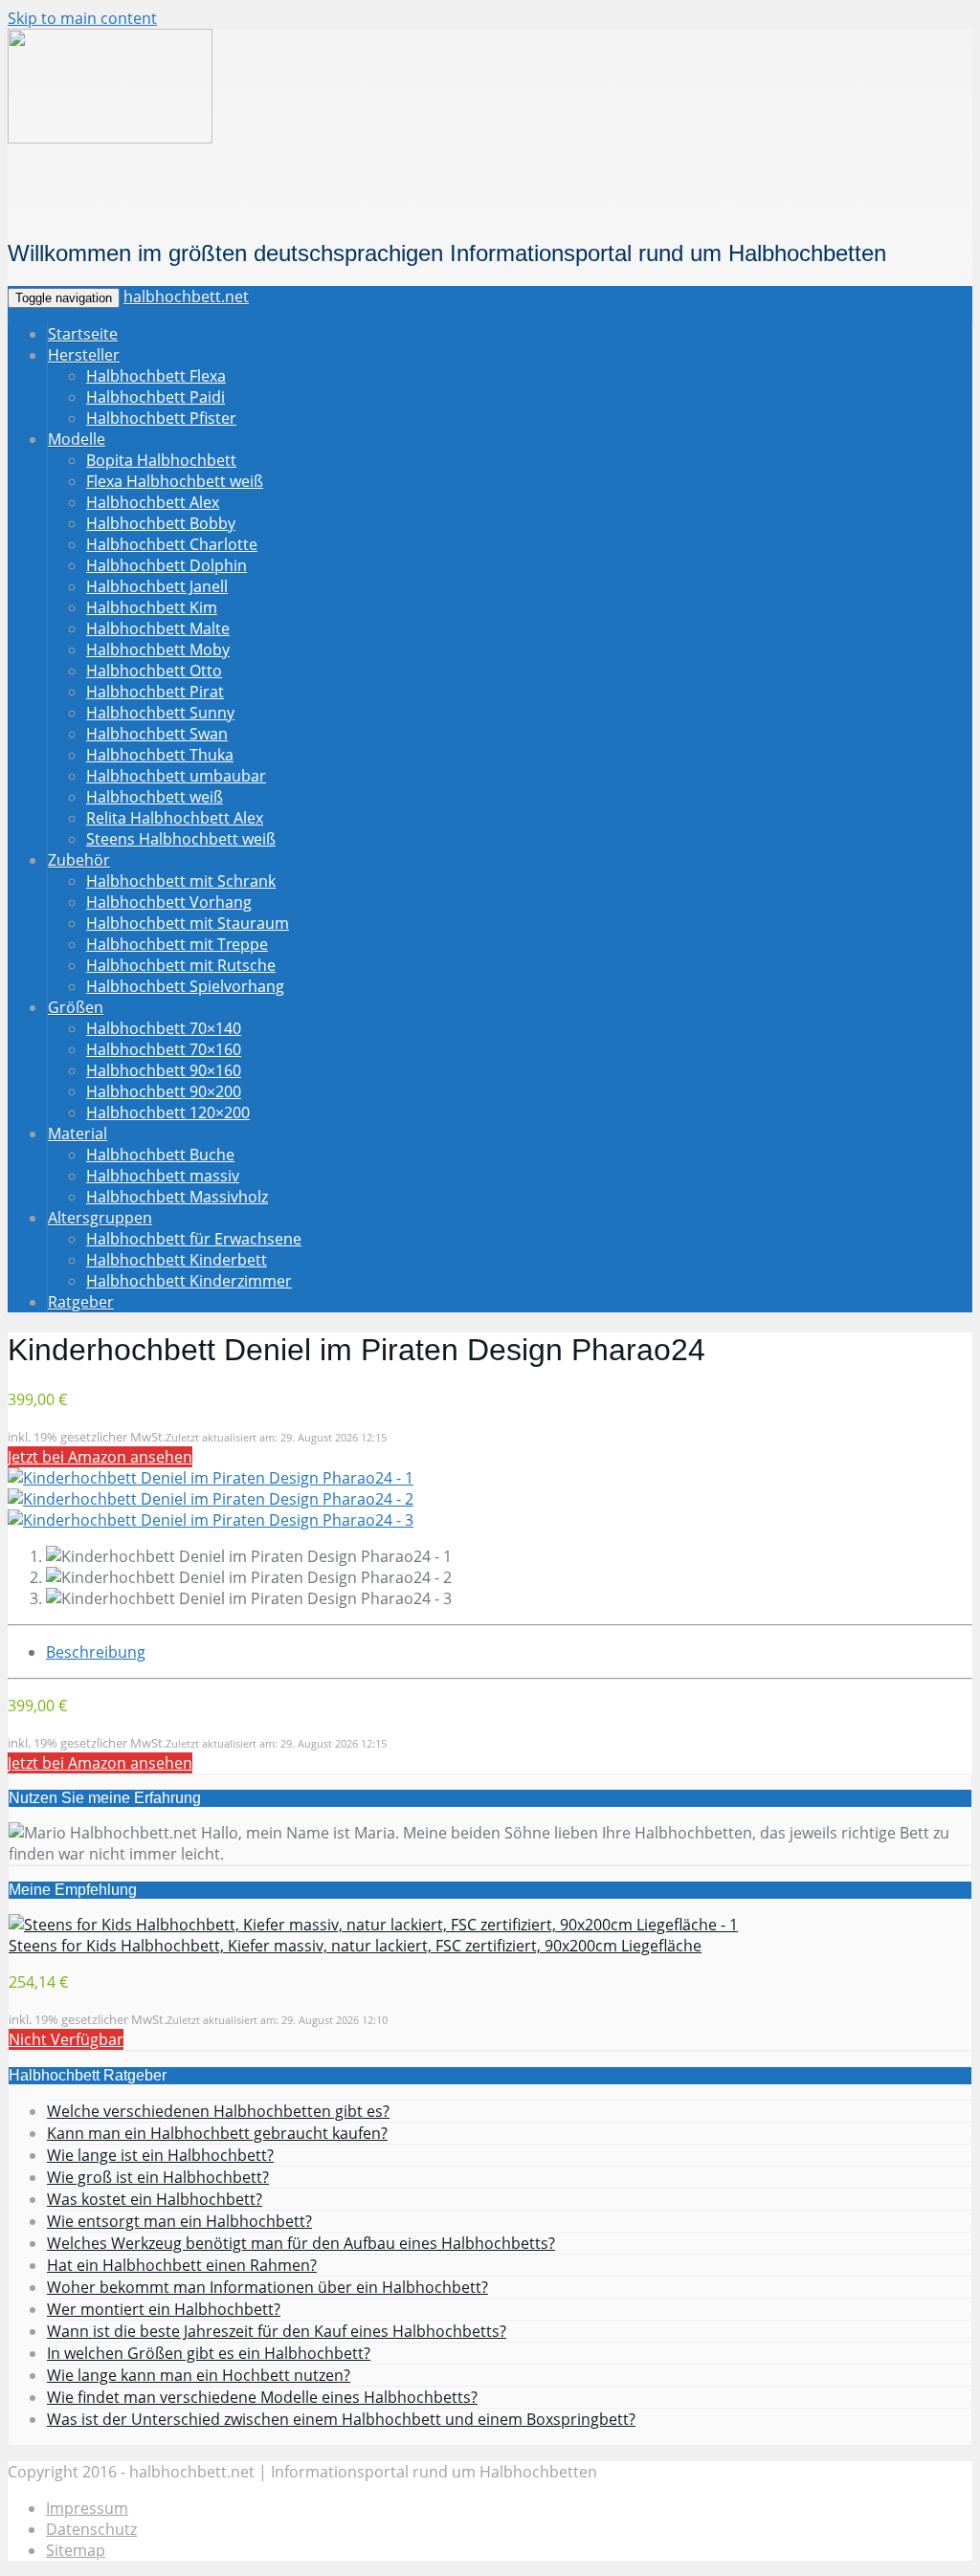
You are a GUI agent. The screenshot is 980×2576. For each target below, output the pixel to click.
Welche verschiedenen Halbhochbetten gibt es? (218, 2111)
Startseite (83, 334)
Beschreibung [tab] (96, 1652)
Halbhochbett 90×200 (164, 1091)
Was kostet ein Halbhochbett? (155, 2199)
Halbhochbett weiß (155, 797)
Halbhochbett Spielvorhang (185, 986)
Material (78, 1134)
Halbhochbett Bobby (161, 523)
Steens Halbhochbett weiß (181, 839)
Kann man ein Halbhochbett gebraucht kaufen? (217, 2133)
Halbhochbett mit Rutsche (181, 965)
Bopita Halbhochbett (161, 460)
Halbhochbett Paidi (156, 397)
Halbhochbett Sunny (160, 713)
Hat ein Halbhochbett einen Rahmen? (182, 2265)
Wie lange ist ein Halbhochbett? (160, 2155)
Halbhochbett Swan (157, 734)
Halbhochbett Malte (158, 628)
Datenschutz (91, 2529)
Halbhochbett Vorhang (169, 902)
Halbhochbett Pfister (161, 418)
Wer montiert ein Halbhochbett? (164, 2309)
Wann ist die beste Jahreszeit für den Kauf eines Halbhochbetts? (277, 2331)
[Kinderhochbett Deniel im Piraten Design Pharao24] (211, 1478)
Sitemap (76, 2550)
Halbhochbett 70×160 (164, 1049)
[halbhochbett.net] (110, 138)
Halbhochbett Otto (154, 671)
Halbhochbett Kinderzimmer (189, 1281)
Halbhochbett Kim (152, 607)
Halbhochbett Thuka (160, 755)
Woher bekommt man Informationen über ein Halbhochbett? (267, 2287)
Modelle (77, 439)
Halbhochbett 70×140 (164, 1028)
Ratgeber (81, 1302)
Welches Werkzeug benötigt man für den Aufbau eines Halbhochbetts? (301, 2243)
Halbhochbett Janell (157, 586)
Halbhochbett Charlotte (172, 544)
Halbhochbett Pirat (155, 692)
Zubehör (79, 860)
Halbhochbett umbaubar (176, 776)
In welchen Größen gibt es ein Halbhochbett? (209, 2353)
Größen (76, 1007)
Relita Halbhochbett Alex (175, 818)
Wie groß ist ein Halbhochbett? (158, 2177)
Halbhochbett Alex (153, 502)
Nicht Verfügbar (66, 2039)
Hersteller (84, 355)
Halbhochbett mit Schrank (181, 881)
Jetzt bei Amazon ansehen (100, 1457)
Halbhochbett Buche (160, 1155)
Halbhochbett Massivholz (177, 1197)
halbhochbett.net (186, 297)
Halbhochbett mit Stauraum (188, 923)
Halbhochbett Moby (158, 650)
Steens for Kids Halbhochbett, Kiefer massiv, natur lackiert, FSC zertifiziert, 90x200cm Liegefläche (355, 1946)
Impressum (87, 2508)
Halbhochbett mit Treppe (177, 944)
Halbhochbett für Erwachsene (194, 1239)
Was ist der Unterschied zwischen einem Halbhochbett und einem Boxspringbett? (341, 2419)
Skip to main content (82, 18)
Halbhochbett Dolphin (167, 565)
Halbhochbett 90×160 (164, 1070)
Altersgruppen (100, 1218)
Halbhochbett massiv (163, 1176)
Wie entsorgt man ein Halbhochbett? (179, 2221)
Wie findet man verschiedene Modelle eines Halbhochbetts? (262, 2397)
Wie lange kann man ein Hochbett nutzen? (199, 2375)
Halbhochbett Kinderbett (177, 1260)
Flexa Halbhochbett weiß (175, 481)
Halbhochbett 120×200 (168, 1112)
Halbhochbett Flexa (156, 376)
